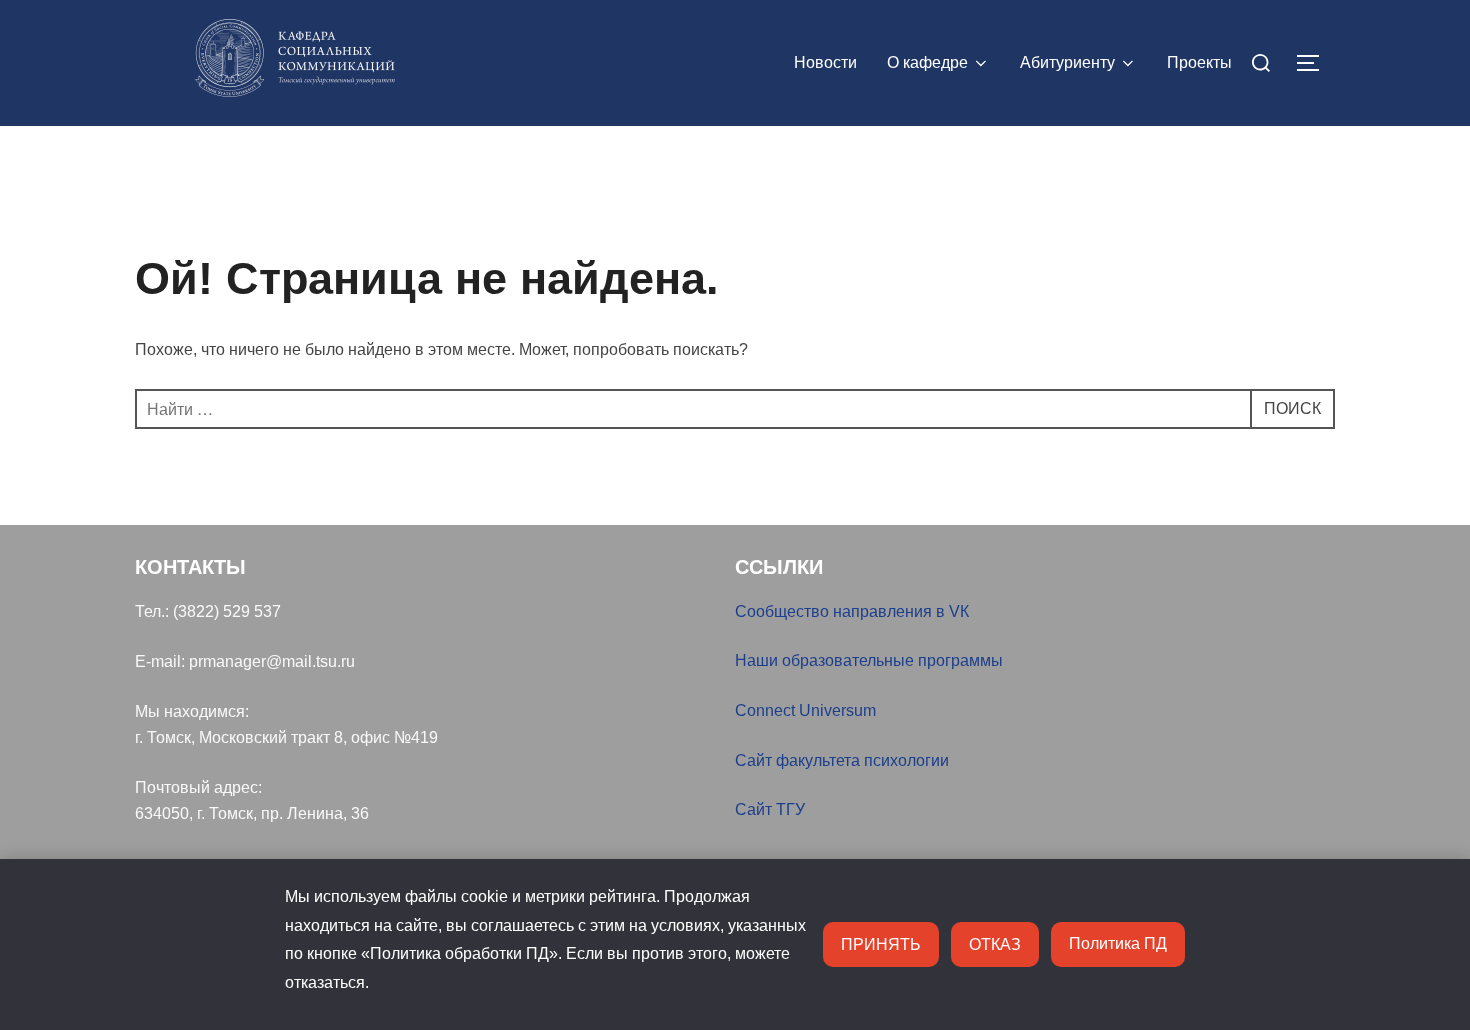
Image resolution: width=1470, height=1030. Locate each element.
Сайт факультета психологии (842, 760)
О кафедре (927, 62)
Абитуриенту (1067, 62)
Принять (881, 943)
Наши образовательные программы (869, 660)
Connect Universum (805, 710)
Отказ (995, 943)
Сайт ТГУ (770, 809)
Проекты (1199, 62)
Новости (825, 62)
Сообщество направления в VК (852, 611)
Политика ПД (1118, 943)
